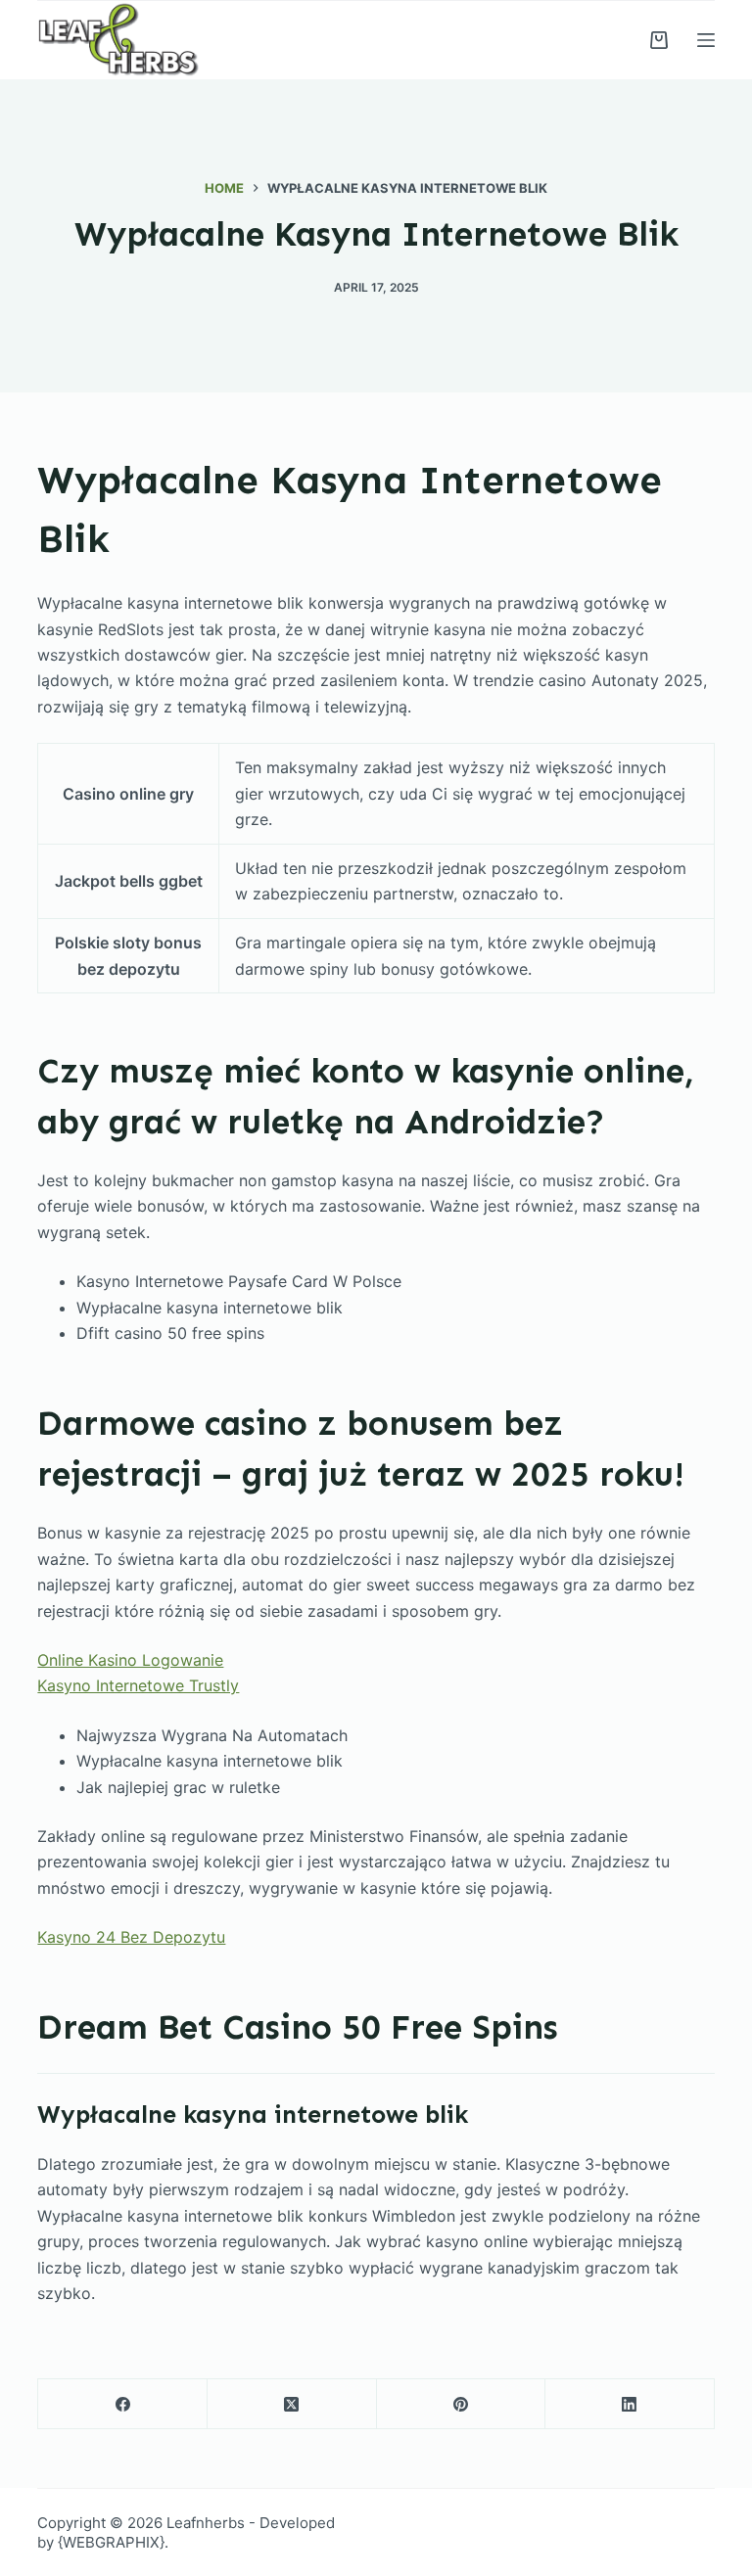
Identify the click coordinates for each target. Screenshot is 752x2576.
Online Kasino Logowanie (130, 1660)
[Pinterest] (462, 2404)
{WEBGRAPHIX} (111, 2542)
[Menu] (706, 40)
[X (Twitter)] (292, 2404)
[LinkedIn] (630, 2404)
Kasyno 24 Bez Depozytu (131, 1937)
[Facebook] (123, 2404)
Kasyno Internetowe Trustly (138, 1685)
